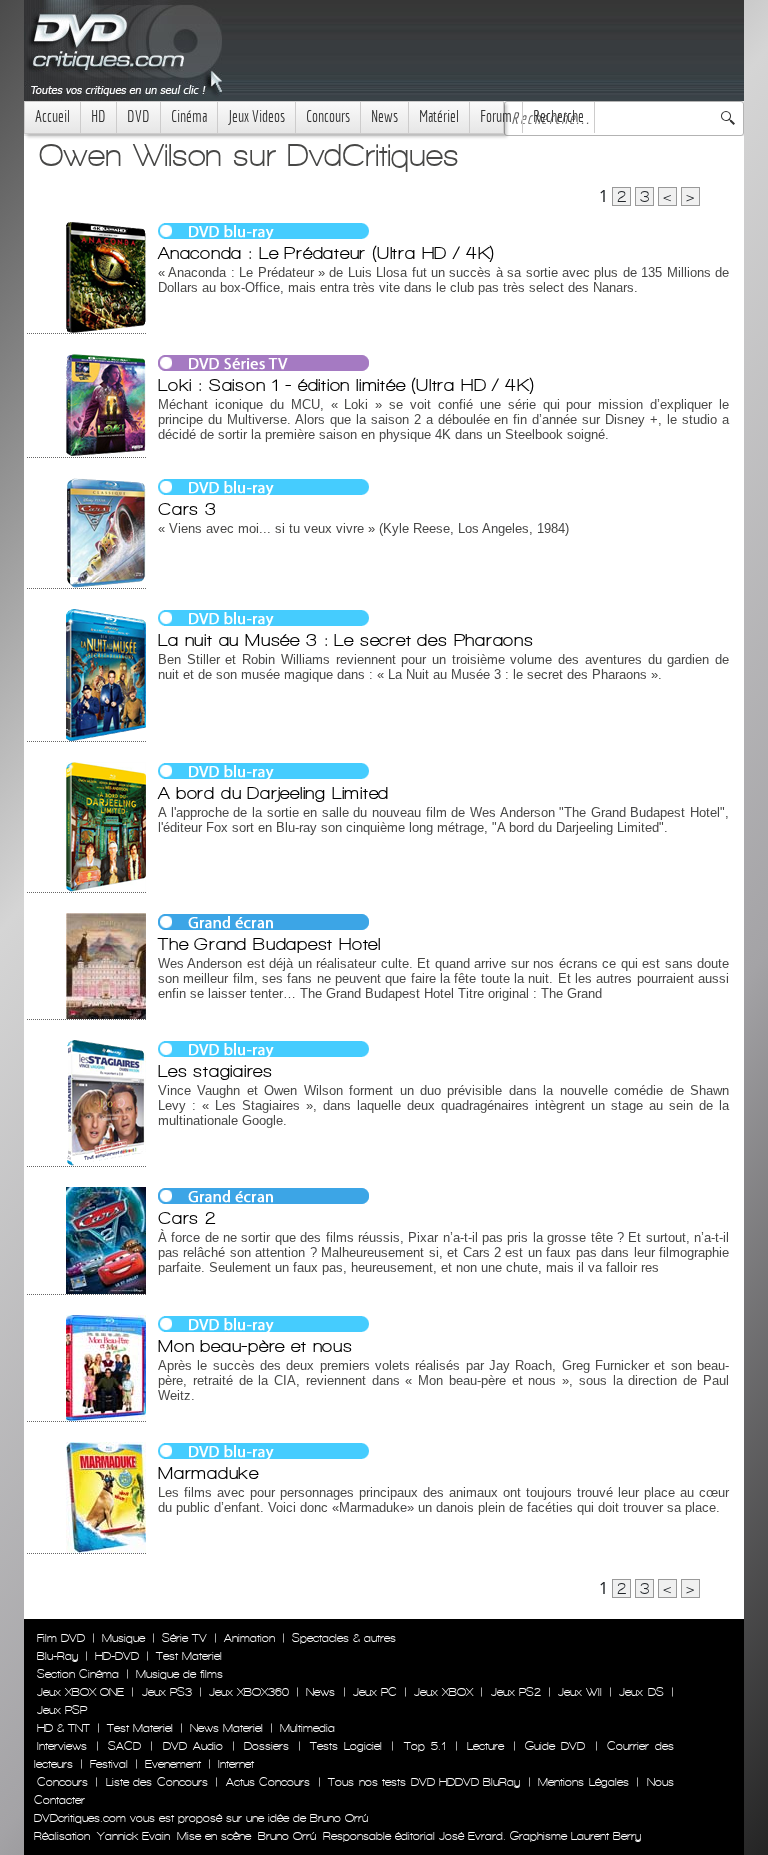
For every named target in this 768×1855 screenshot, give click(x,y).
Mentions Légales (583, 1782)
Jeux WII (580, 1692)
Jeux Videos (256, 116)
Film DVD (61, 1638)
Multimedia (307, 1728)
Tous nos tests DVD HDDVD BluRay (424, 1782)
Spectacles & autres (344, 1638)
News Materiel (226, 1728)
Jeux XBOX (443, 1692)
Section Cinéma (78, 1674)
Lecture (485, 1746)
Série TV (184, 1638)
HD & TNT (63, 1728)
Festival (109, 1764)
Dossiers (266, 1746)
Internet (236, 1764)
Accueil (52, 116)
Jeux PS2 (516, 1692)
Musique (123, 1638)
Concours (328, 116)
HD (98, 116)
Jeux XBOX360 (249, 1692)
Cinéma (189, 116)
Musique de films (179, 1674)
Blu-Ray (57, 1656)
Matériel (439, 116)
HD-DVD (117, 1656)
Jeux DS (641, 1692)
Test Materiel (189, 1656)
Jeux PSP (62, 1710)
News (384, 116)
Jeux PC (375, 1692)
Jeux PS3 (167, 1692)
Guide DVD (555, 1746)
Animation (249, 1638)
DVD (138, 116)
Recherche (558, 116)
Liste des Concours (157, 1782)
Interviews (62, 1746)
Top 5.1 (425, 1746)
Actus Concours (268, 1782)
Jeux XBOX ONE (80, 1692)
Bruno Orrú (287, 1836)
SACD (124, 1746)
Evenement (173, 1764)
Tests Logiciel (346, 1746)
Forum (496, 116)
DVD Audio (193, 1746)
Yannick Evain (133, 1836)
